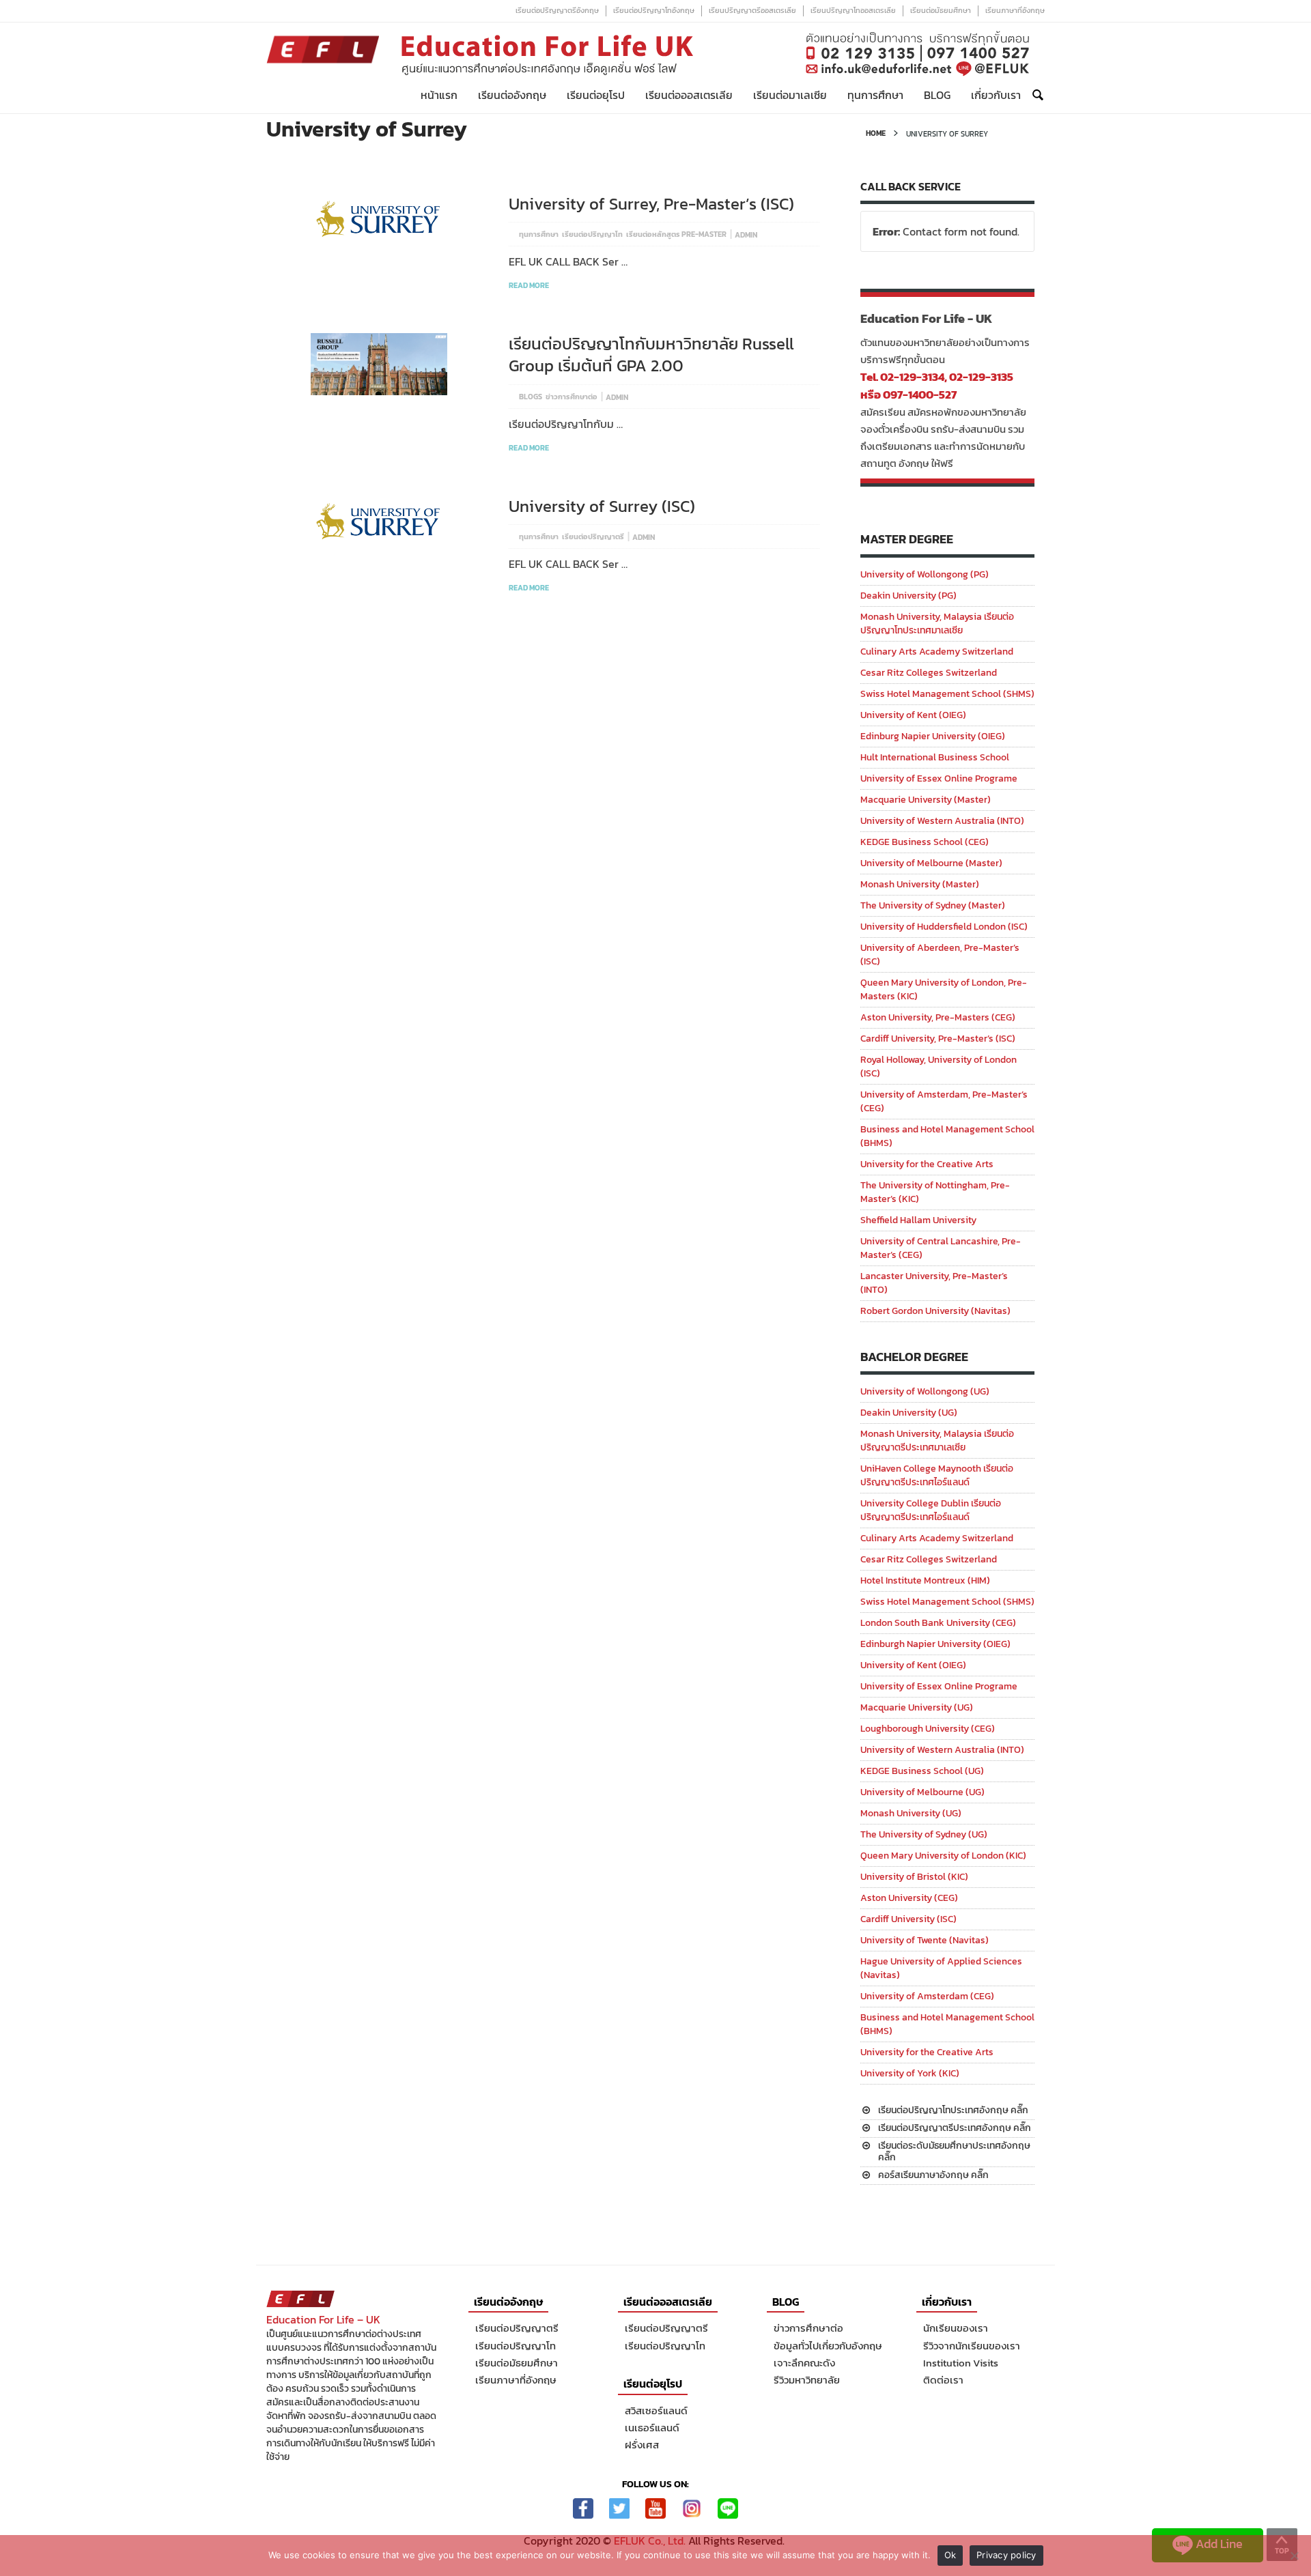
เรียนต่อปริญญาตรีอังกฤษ (557, 10)
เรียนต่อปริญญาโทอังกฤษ (654, 10)
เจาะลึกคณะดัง (804, 2363)
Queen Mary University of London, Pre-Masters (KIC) (944, 989)
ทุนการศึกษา (875, 95)
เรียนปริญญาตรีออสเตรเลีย (752, 10)
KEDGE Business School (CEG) (925, 842)
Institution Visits (961, 2363)
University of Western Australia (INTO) (942, 821)
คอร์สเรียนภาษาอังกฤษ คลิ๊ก (933, 2175)
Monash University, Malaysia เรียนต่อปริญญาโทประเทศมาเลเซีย (937, 624)
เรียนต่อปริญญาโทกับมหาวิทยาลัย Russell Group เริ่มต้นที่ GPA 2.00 (651, 355)
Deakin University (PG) (908, 596)
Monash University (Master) (920, 884)
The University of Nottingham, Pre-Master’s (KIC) (935, 1192)
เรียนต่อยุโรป (596, 95)
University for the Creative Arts (927, 1164)
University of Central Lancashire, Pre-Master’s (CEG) (941, 1248)
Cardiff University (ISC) (908, 1919)
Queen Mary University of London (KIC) (943, 1856)
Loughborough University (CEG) (928, 1729)
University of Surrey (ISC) (602, 506)
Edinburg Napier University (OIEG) (933, 736)
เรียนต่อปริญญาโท (592, 234)
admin (746, 235)
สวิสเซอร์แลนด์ (656, 2410)
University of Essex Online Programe (939, 778)
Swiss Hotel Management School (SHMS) (947, 694)
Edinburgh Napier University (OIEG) (935, 1644)
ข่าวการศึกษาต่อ (572, 397)
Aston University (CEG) (909, 1898)
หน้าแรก (439, 95)
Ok (950, 2555)
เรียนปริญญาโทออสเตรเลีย (853, 10)
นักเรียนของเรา (956, 2328)
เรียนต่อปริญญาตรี (593, 536)
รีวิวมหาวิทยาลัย (807, 2380)
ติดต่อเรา (943, 2380)
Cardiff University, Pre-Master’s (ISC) (938, 1039)
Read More (529, 285)
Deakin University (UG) (909, 1413)
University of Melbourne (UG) (922, 1792)
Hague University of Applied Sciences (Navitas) (941, 1968)
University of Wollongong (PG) (925, 574)
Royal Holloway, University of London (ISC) (939, 1067)
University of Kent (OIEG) (913, 715)
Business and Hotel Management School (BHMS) (947, 1136)
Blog (937, 95)
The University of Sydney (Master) (933, 905)
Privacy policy (1006, 2555)
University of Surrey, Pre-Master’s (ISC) (651, 204)
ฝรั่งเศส (642, 2445)
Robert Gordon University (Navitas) (935, 1311)
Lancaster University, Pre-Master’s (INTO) (934, 1283)
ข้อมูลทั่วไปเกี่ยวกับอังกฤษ (828, 2346)
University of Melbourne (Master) (931, 863)
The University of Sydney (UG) (924, 1834)
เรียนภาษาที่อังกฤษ (1015, 10)
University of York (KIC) (910, 2073)
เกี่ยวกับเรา (996, 95)
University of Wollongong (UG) (925, 1391)
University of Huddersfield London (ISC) (944, 927)
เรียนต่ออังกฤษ (512, 95)
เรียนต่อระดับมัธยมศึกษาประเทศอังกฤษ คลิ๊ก (954, 2151)
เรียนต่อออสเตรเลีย (689, 95)
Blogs (531, 397)
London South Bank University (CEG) (938, 1623)
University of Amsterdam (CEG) (927, 1996)
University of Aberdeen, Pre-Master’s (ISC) (940, 955)
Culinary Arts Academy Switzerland (937, 652)
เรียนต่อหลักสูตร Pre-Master (676, 234)
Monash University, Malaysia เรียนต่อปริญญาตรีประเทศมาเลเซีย (937, 1441)
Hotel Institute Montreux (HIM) (925, 1580)
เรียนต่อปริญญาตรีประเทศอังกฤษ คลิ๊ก (955, 2128)
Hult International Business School (935, 757)
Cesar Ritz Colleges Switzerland (929, 673)
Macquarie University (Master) (926, 800)
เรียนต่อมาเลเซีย (790, 95)
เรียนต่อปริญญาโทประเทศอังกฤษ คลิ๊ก (953, 2110)
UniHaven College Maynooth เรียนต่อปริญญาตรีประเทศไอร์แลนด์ (937, 1475)
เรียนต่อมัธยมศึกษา (941, 10)
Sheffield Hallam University (918, 1220)
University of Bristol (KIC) (914, 1877)
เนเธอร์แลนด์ (652, 2428)
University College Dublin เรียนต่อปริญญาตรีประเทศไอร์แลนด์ (931, 1510)
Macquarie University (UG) (917, 1707)
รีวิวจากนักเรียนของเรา (972, 2346)
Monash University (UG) (911, 1813)
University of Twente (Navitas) (925, 1940)
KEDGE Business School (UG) (922, 1771)
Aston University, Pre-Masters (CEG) (938, 1017)
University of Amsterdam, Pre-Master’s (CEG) (944, 1101)
